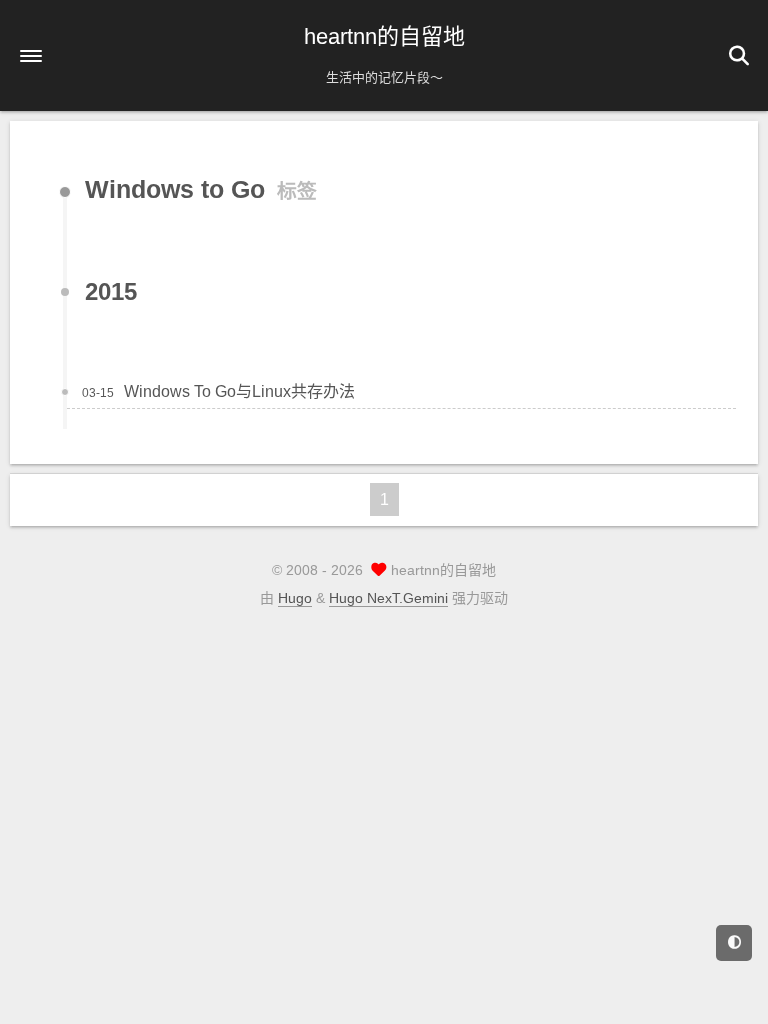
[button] (31, 56)
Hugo (295, 598)
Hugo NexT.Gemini (388, 598)
